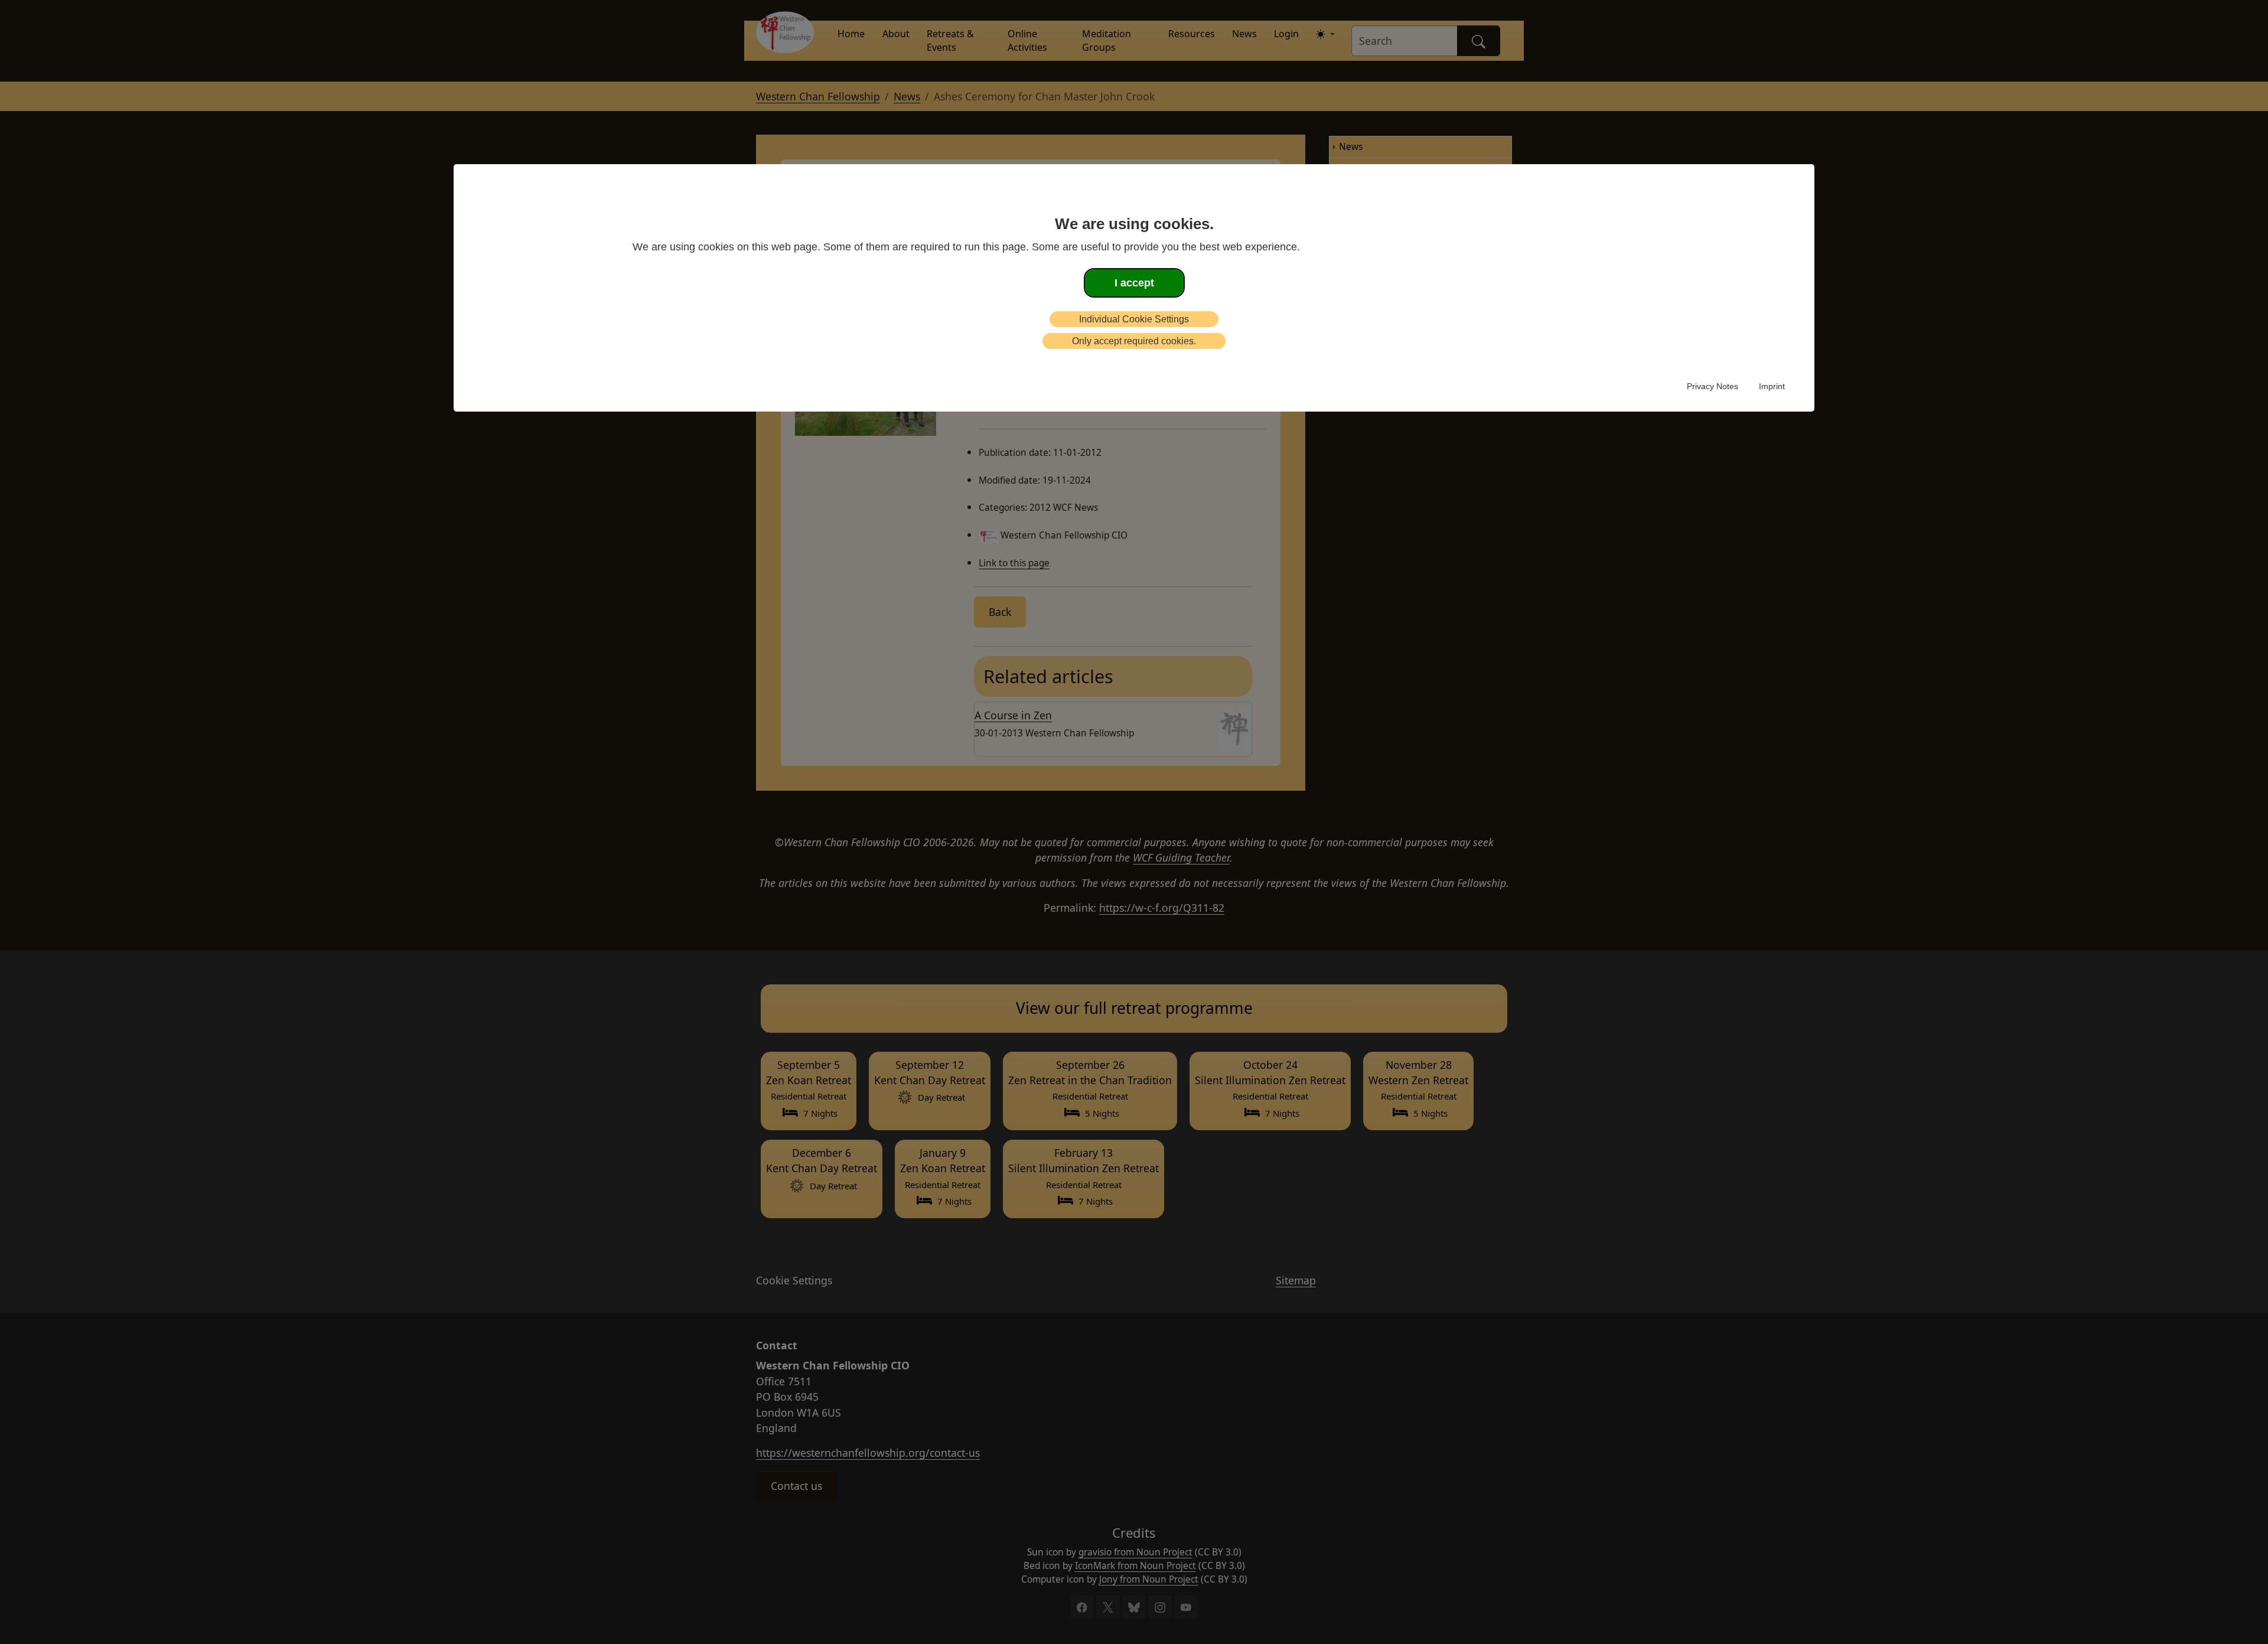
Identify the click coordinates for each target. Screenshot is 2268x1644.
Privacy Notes (1713, 386)
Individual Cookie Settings (1134, 319)
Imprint (1772, 386)
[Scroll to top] (25, 1617)
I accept (1134, 283)
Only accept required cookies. (1134, 341)
